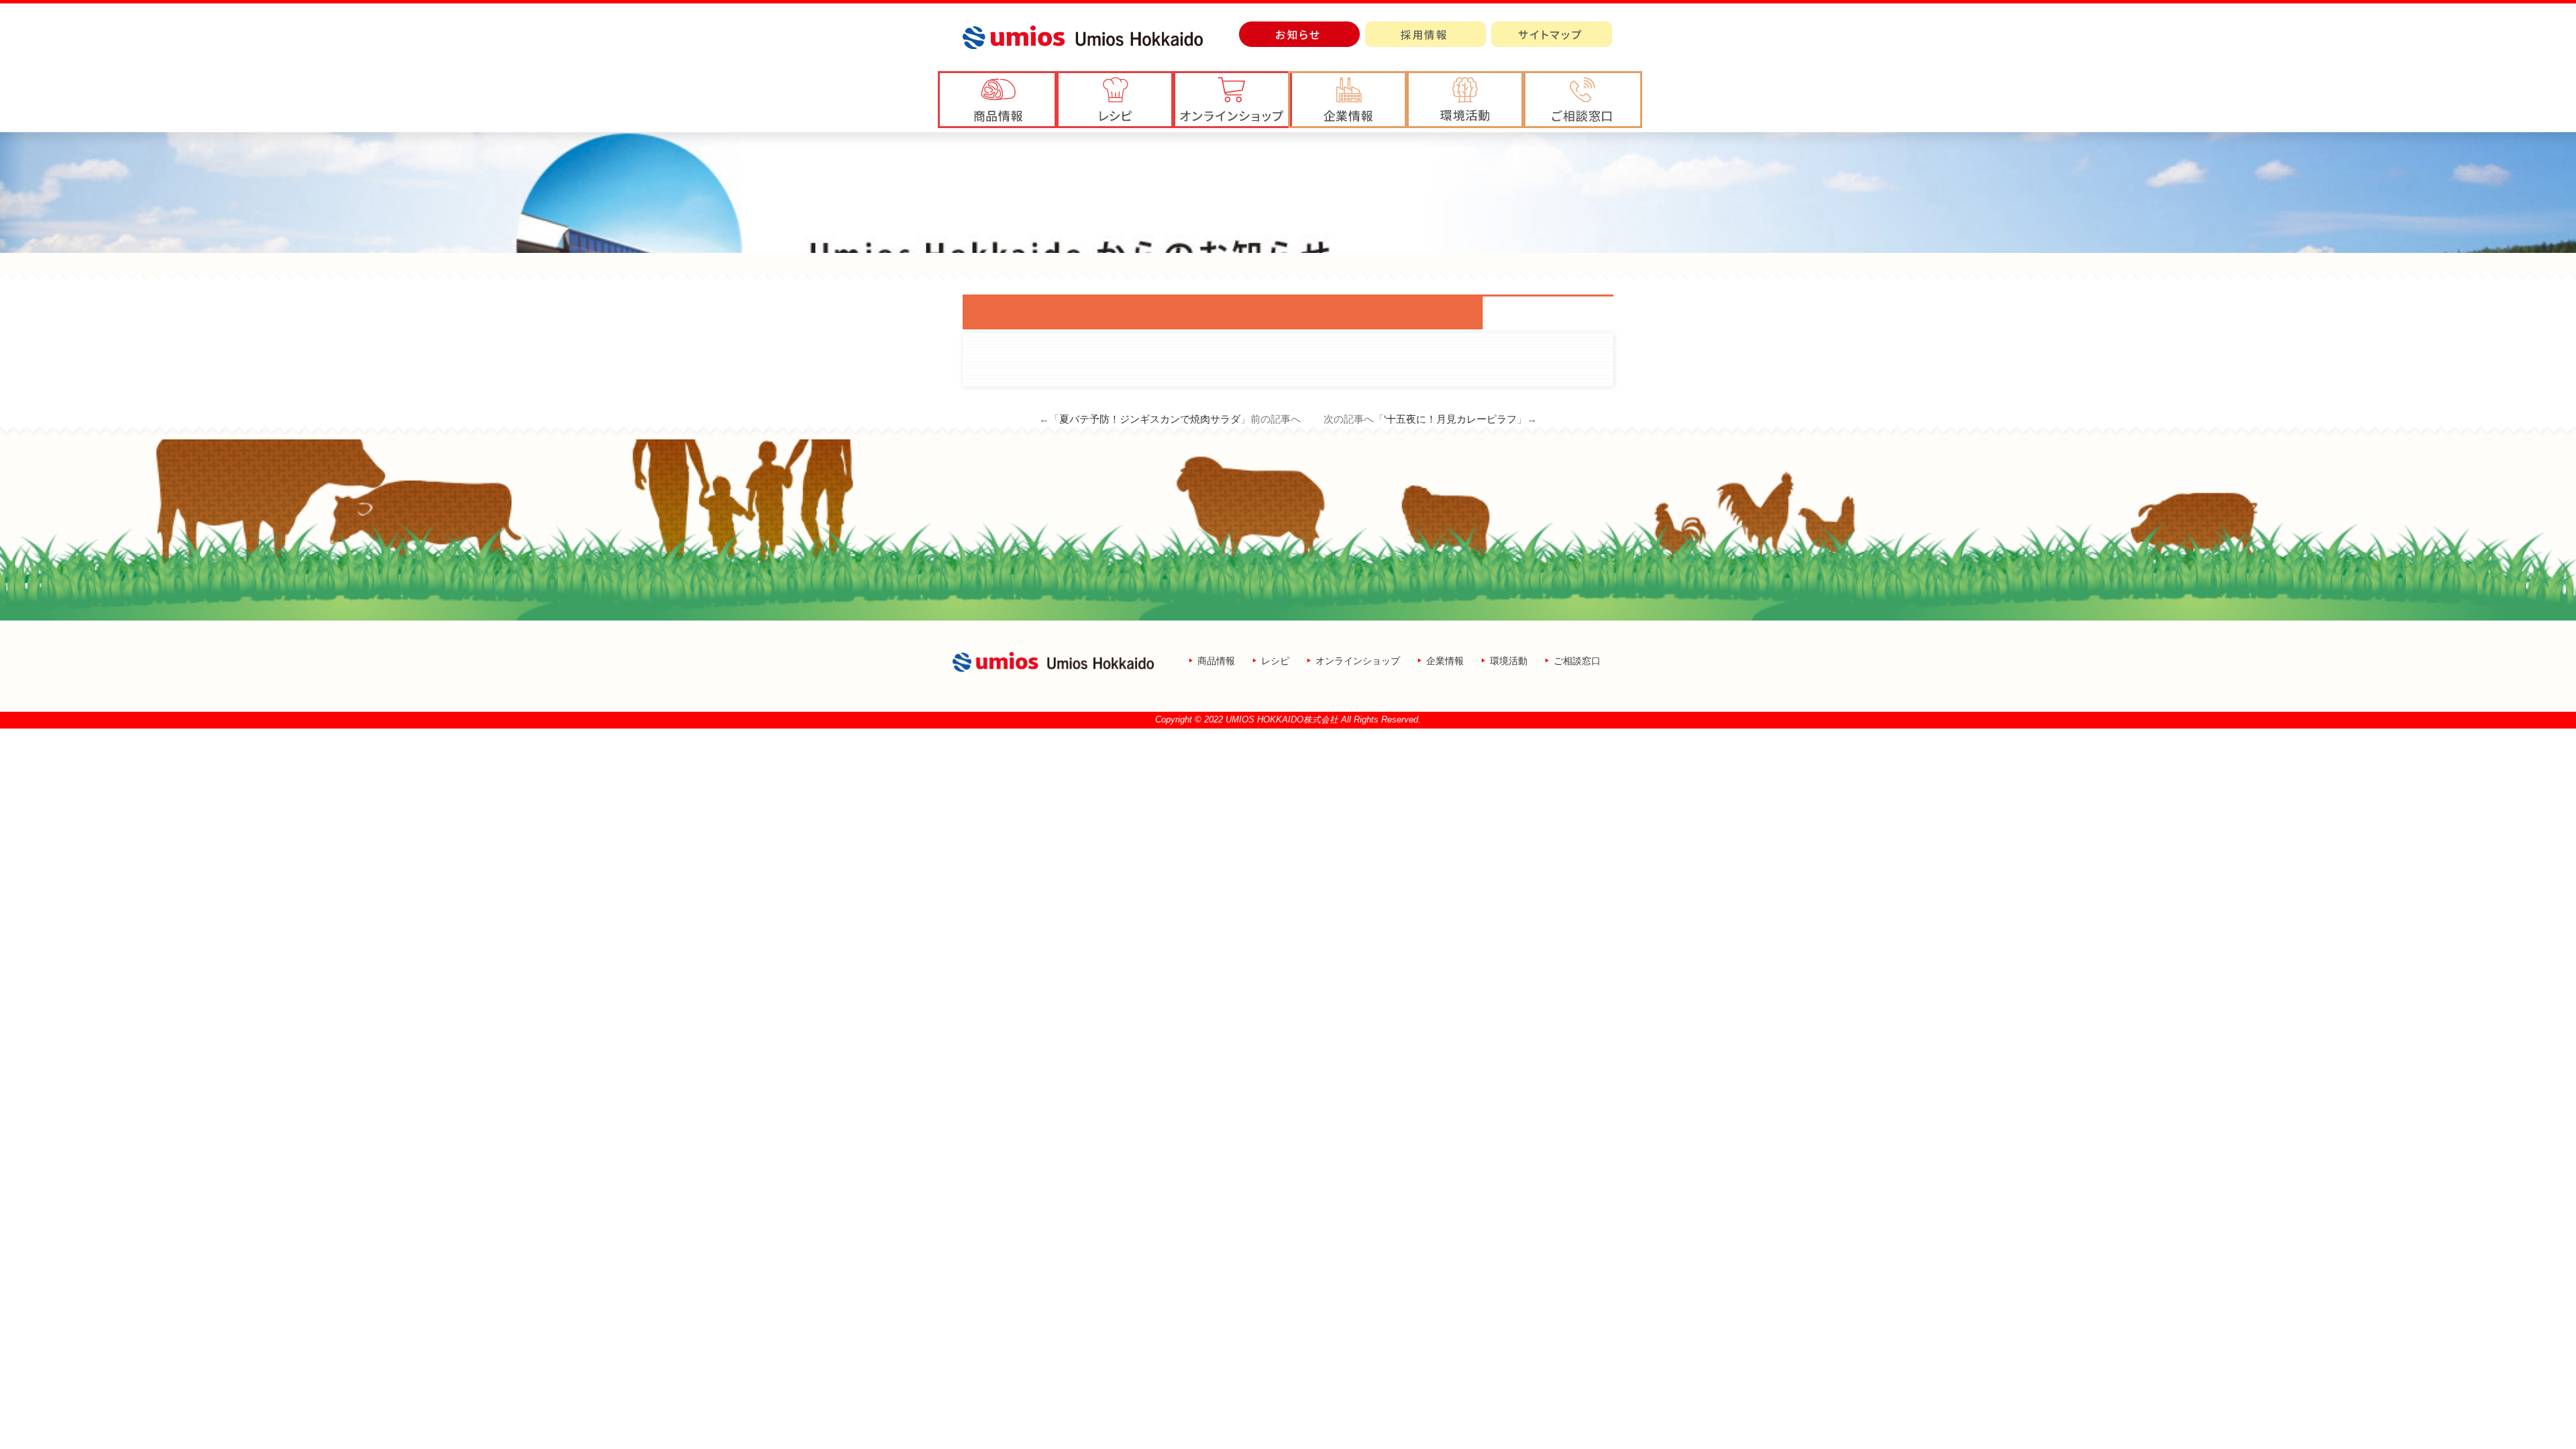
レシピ (1275, 661)
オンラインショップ (1358, 661)
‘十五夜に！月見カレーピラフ (1450, 419)
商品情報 (1216, 661)
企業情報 (1445, 661)
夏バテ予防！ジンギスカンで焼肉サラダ (1150, 419)
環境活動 (1509, 661)
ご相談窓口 (1577, 661)
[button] (1348, 100)
